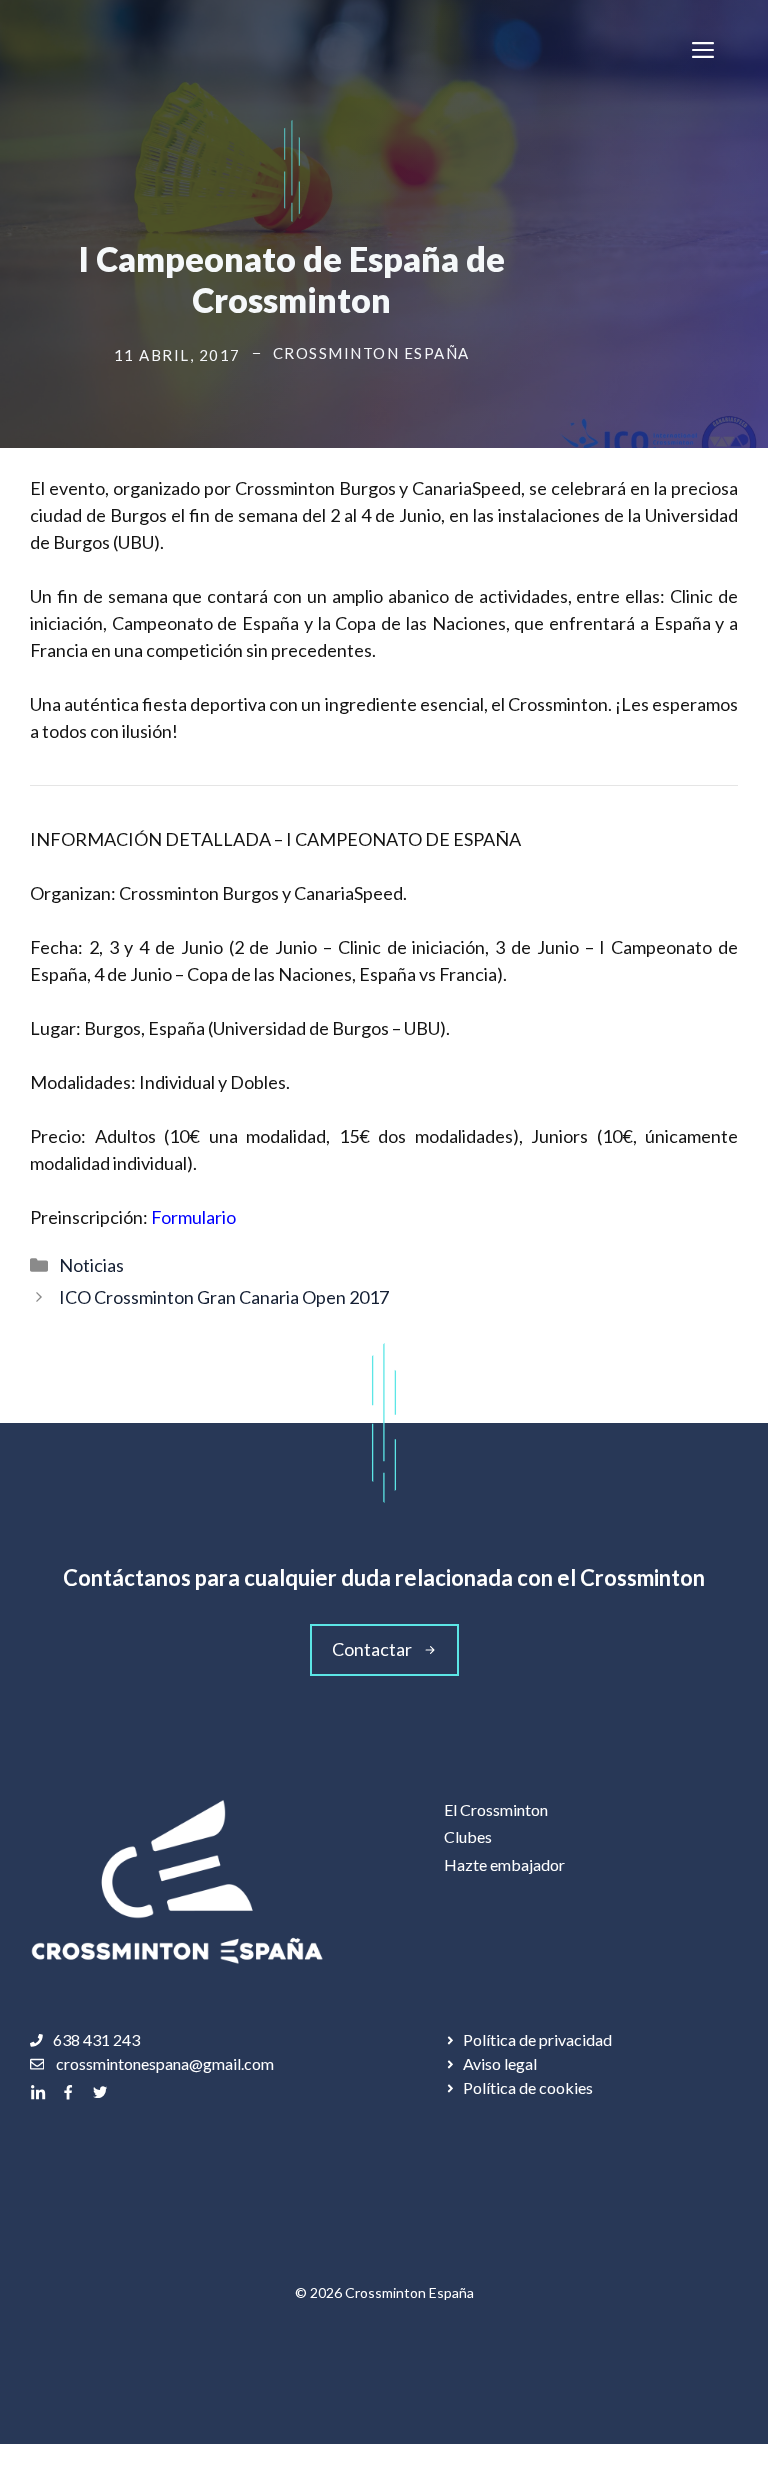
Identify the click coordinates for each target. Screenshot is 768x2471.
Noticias (91, 1265)
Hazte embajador (504, 1864)
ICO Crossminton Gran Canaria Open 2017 (224, 1297)
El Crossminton (496, 1809)
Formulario (193, 1217)
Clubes (468, 1836)
